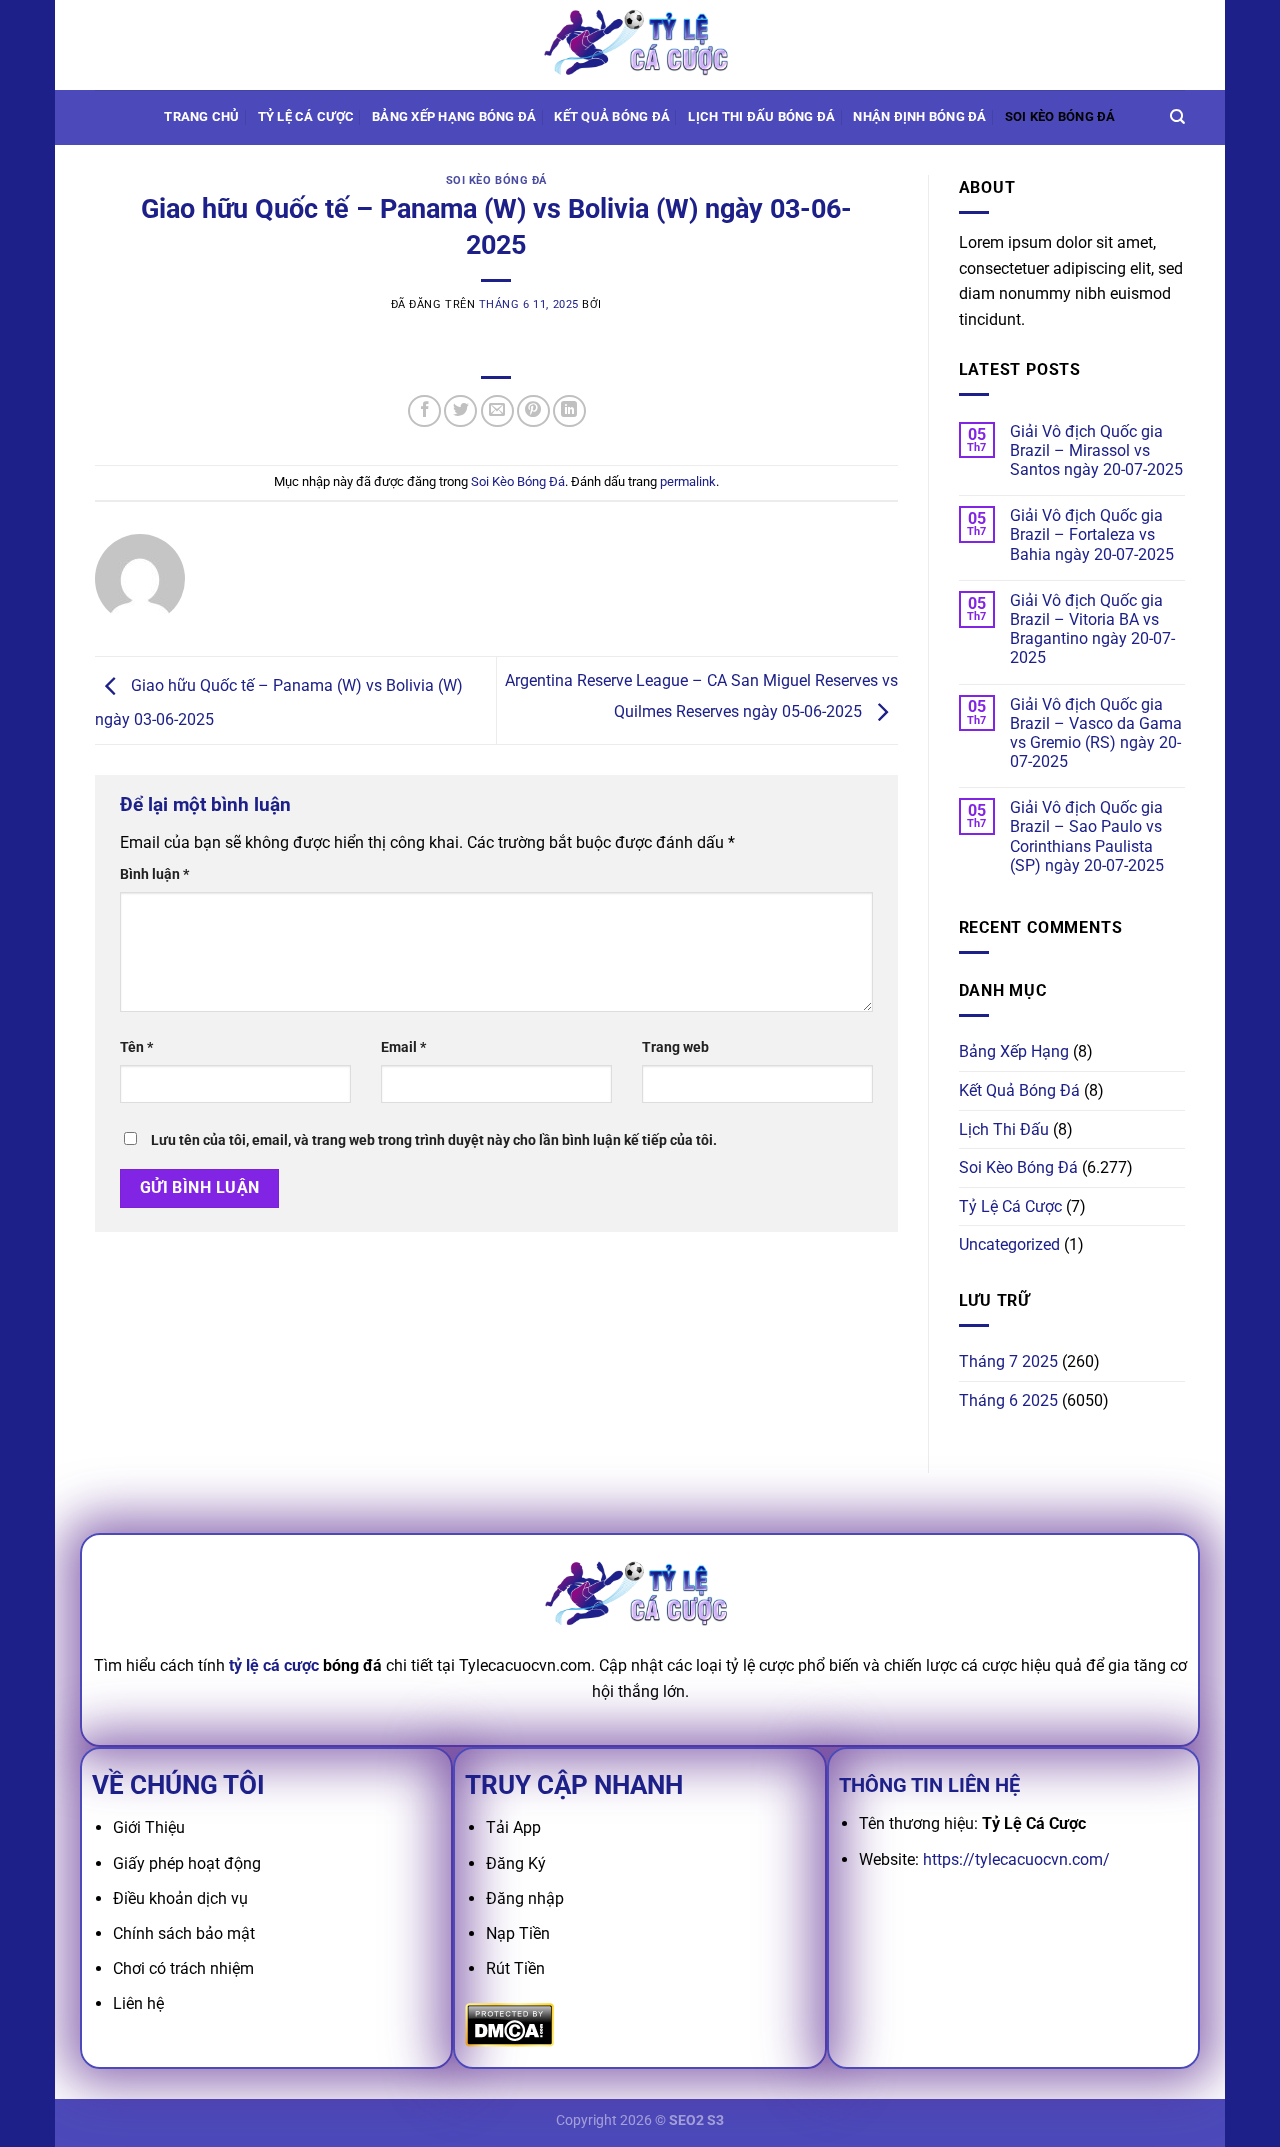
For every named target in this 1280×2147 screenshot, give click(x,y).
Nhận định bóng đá (919, 116)
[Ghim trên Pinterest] (533, 411)
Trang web (675, 1047)
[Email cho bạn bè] (497, 411)
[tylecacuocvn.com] (640, 44)
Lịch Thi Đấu (1004, 1129)
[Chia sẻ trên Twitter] (460, 411)
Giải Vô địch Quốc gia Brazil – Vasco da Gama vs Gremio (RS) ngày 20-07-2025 (1096, 733)
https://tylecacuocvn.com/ (1016, 1859)
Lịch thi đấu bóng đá (761, 116)
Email (403, 1047)
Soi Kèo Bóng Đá (1060, 116)
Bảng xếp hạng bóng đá (454, 116)
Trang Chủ (201, 116)
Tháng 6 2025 (1008, 1400)
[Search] (1177, 117)
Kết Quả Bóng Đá (1019, 1090)
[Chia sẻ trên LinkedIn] (569, 411)
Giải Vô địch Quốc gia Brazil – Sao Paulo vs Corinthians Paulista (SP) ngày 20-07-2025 (1087, 836)
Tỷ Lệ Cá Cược (306, 116)
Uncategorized (1009, 1244)
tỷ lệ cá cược (274, 1665)
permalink (688, 481)
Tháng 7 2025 (1008, 1361)
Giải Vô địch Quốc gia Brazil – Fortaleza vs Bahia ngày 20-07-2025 (1092, 534)
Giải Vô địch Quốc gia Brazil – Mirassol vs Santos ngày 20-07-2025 (1096, 450)
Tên (136, 1047)
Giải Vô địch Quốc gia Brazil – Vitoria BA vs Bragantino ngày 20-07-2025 (1092, 629)
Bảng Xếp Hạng (1014, 1051)
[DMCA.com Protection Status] (509, 2023)
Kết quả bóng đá (612, 116)
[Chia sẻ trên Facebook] (424, 411)
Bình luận (154, 874)
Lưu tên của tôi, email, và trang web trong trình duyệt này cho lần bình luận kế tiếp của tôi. (434, 1140)
